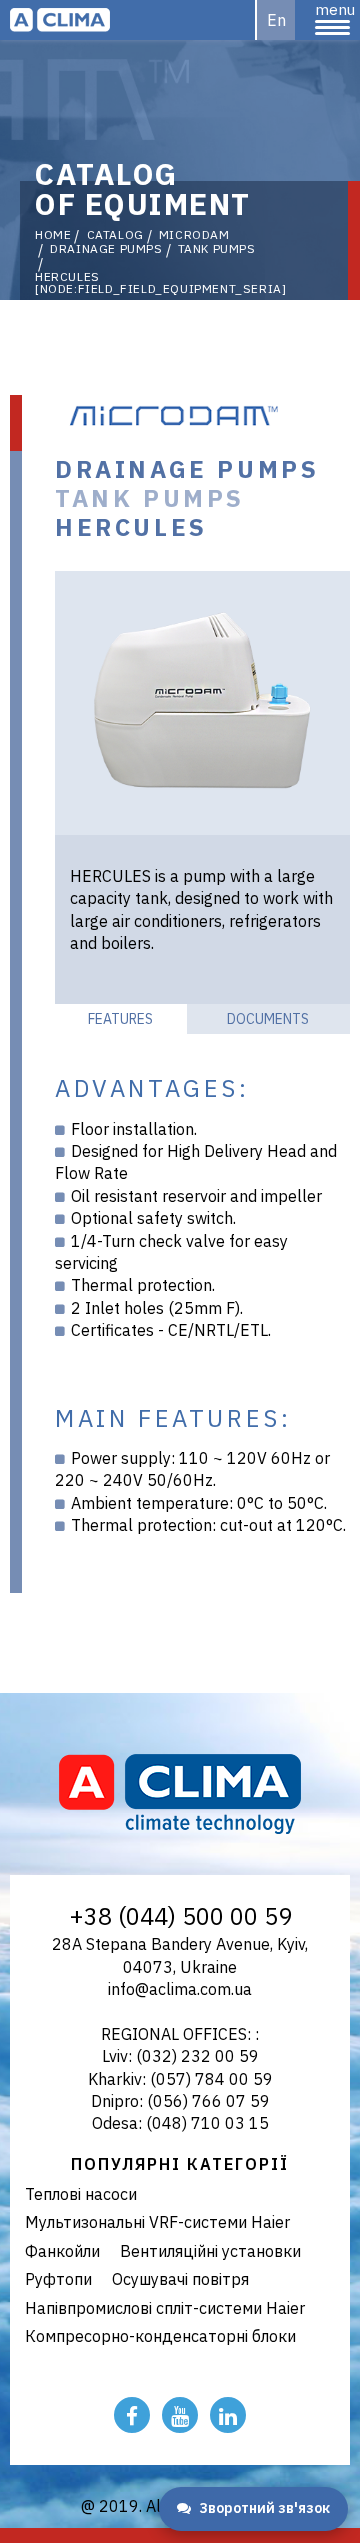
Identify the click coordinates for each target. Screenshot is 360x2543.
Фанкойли (62, 2251)
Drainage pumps (106, 249)
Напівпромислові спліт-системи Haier (165, 2308)
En (276, 20)
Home (53, 235)
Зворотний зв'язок (264, 2508)
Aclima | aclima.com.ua (60, 20)
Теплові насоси (81, 2194)
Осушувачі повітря (180, 2279)
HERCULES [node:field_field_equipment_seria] (160, 283)
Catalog (115, 235)
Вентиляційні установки (210, 2251)
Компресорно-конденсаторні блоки (160, 2336)
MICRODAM (194, 235)
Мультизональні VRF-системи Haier (157, 2222)
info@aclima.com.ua (180, 1989)
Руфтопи (58, 2279)
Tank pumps (217, 249)
